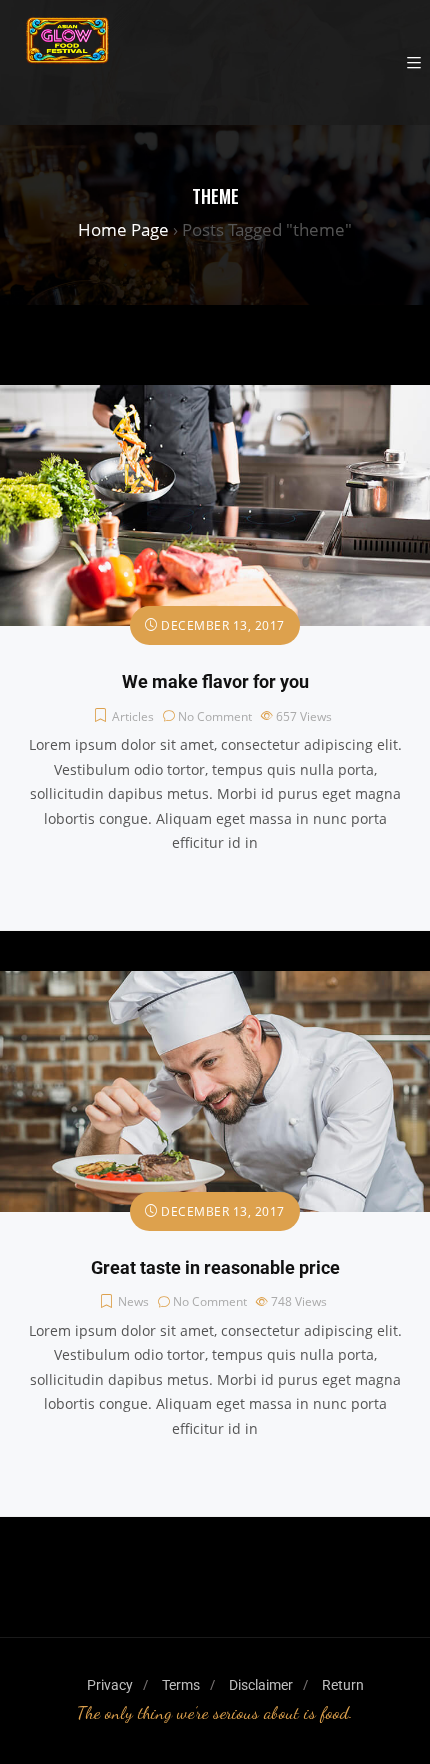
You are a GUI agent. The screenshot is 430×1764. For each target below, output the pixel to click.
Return (343, 1685)
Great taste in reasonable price (215, 1268)
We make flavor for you (215, 682)
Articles (133, 716)
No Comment (215, 716)
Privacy (110, 1685)
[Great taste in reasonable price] (215, 982)
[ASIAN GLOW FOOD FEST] (67, 62)
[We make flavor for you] (215, 396)
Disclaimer (261, 1685)
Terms (181, 1685)
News (133, 1301)
